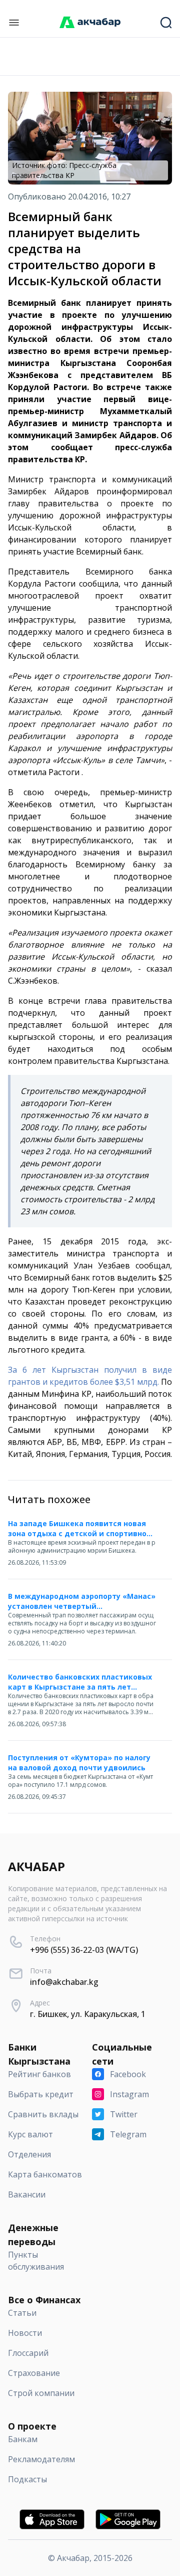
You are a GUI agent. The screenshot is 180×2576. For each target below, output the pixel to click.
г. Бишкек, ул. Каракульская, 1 (88, 2014)
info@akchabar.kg (64, 1982)
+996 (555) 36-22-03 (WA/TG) (84, 1950)
